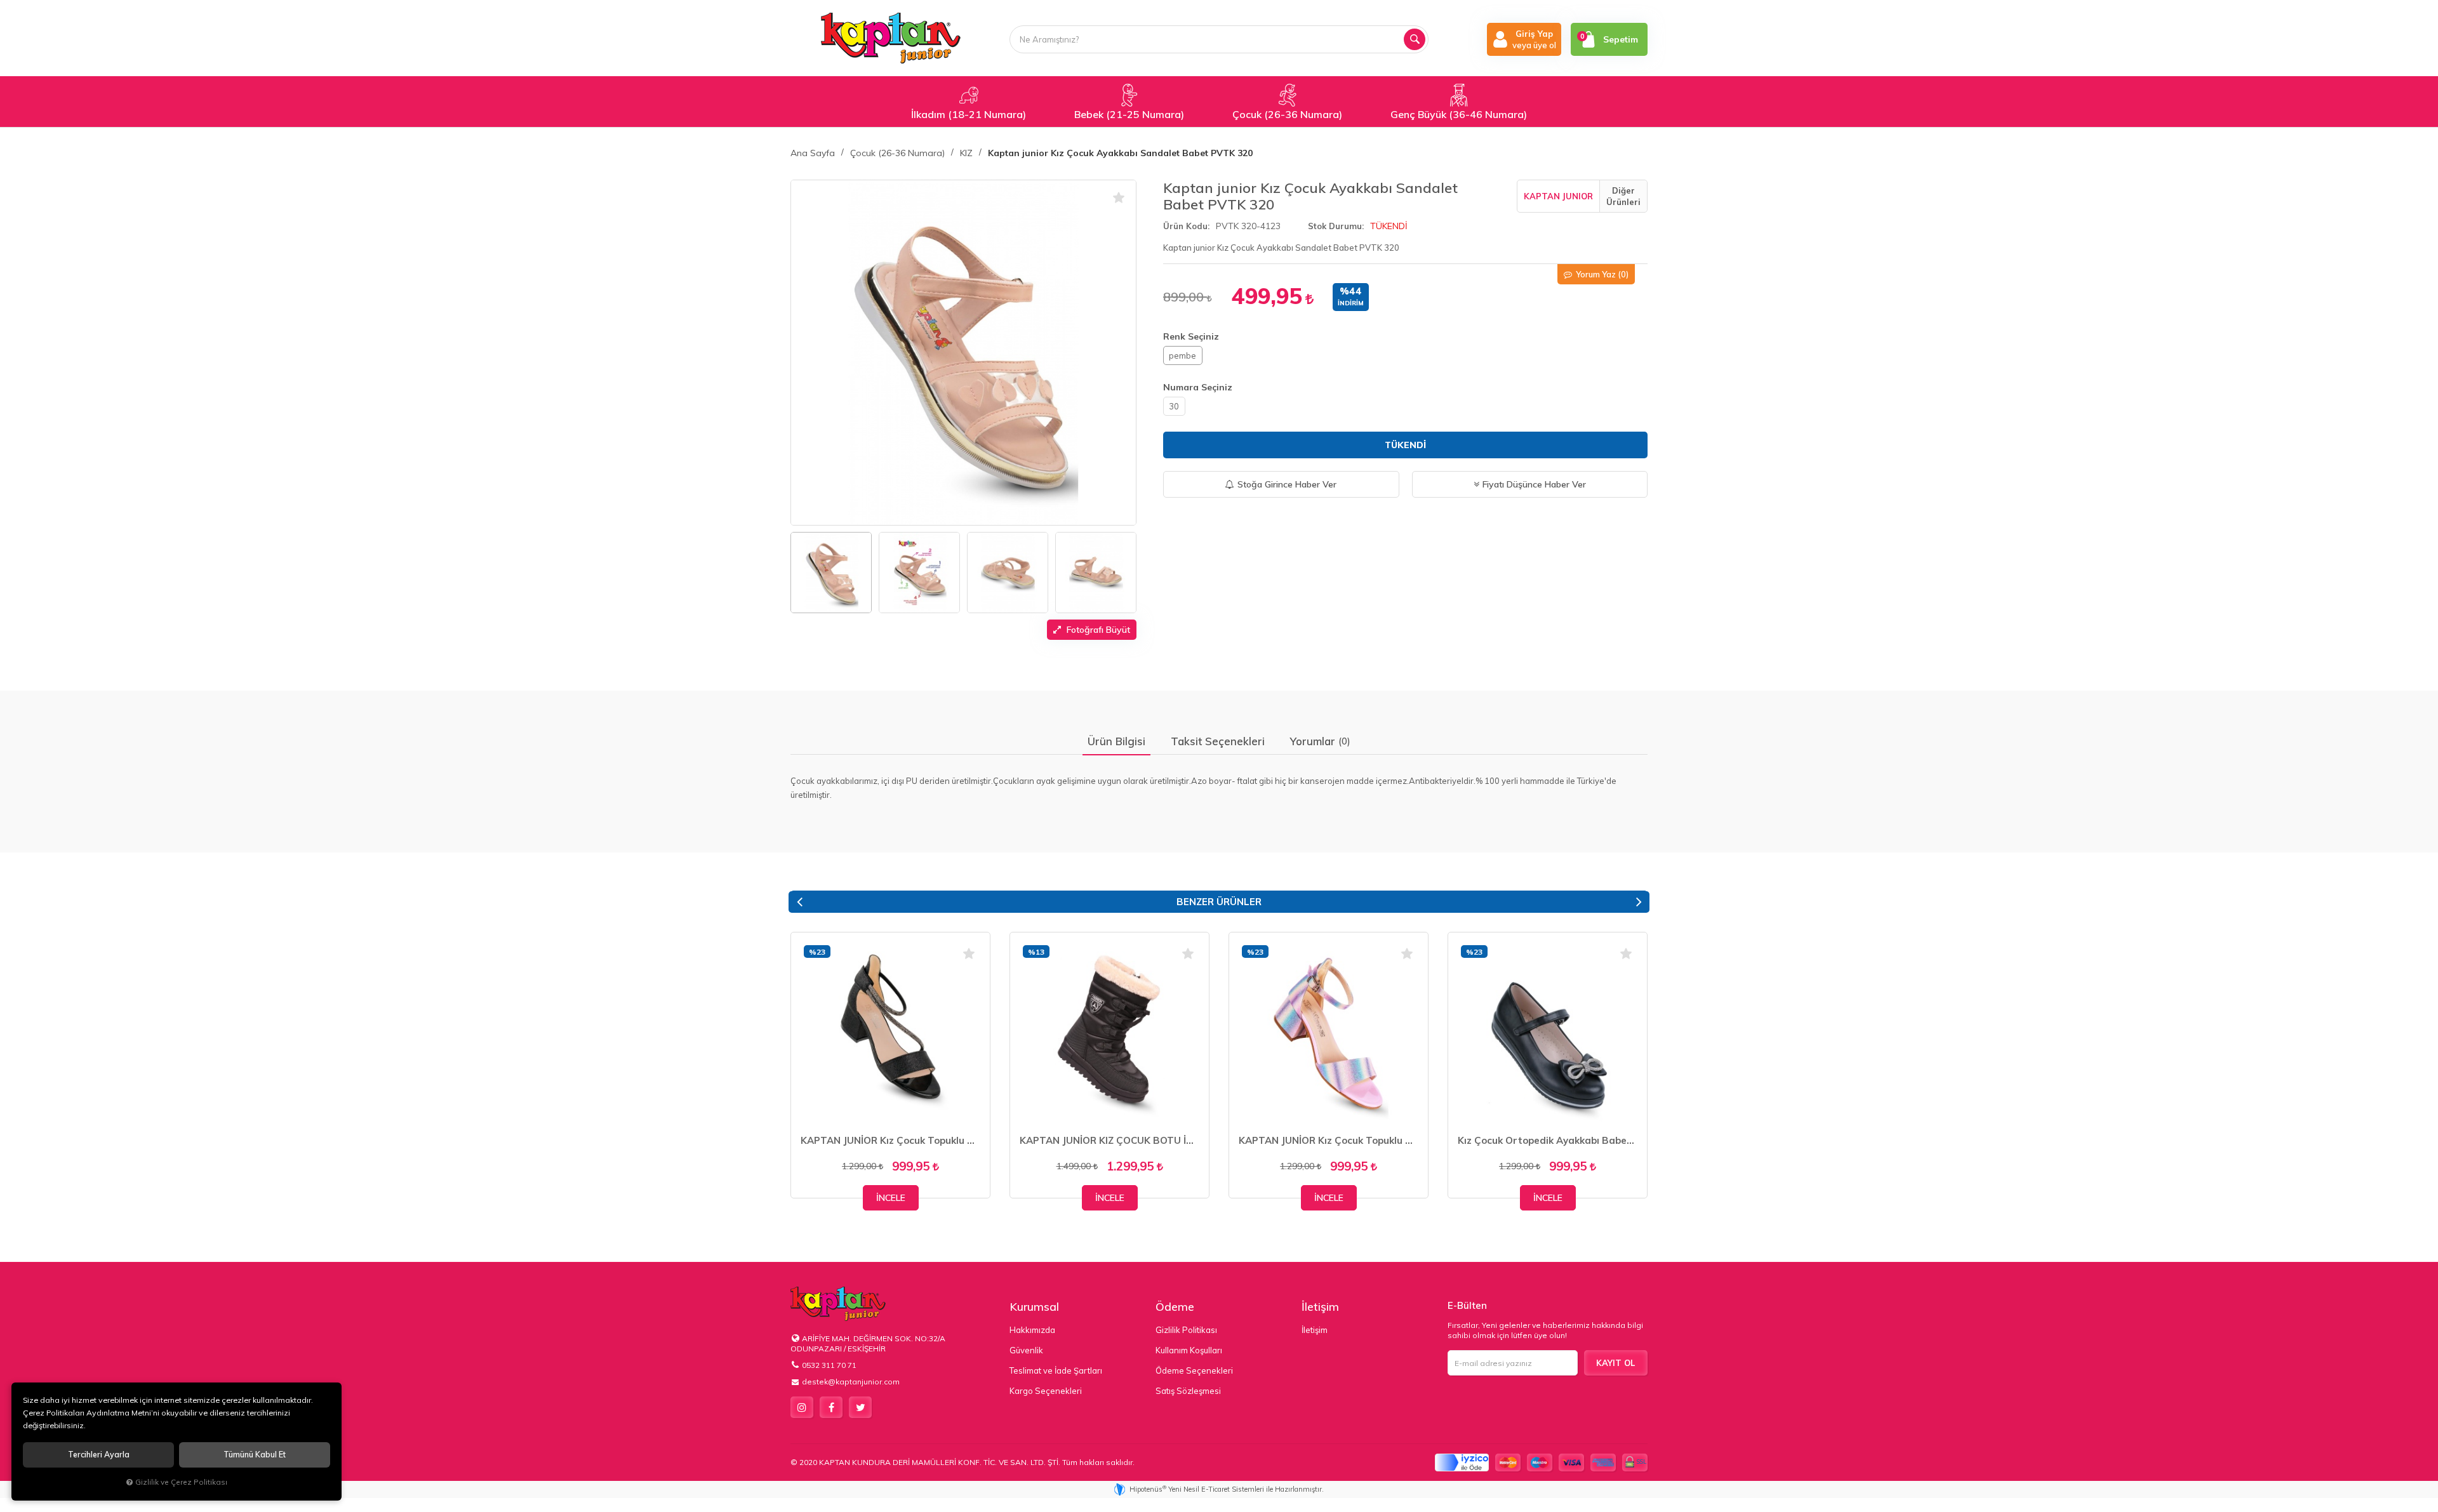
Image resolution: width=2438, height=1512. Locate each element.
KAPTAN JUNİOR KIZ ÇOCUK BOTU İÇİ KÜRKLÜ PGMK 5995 (1109, 1140)
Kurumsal (1034, 1307)
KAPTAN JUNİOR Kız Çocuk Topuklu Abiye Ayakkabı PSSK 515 (890, 1140)
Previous (799, 902)
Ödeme (1175, 1307)
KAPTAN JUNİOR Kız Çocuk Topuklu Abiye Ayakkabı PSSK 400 (1329, 1140)
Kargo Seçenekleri (1046, 1391)
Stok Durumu (1335, 226)
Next (1639, 902)
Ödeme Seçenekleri (1194, 1370)
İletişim (1320, 1307)
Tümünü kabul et (255, 1455)
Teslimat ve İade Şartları (1056, 1370)
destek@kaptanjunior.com (851, 1382)
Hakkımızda (1032, 1330)
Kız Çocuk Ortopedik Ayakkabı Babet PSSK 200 (1548, 1140)
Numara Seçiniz (1198, 387)
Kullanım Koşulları (1189, 1350)
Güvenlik (1026, 1350)
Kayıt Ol (1615, 1363)
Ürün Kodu (1185, 226)
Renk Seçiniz (1191, 336)
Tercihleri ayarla (99, 1455)
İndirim (1351, 303)
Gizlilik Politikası (1186, 1330)
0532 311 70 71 (829, 1365)
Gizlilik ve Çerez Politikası (181, 1482)
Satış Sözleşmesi (1188, 1391)
